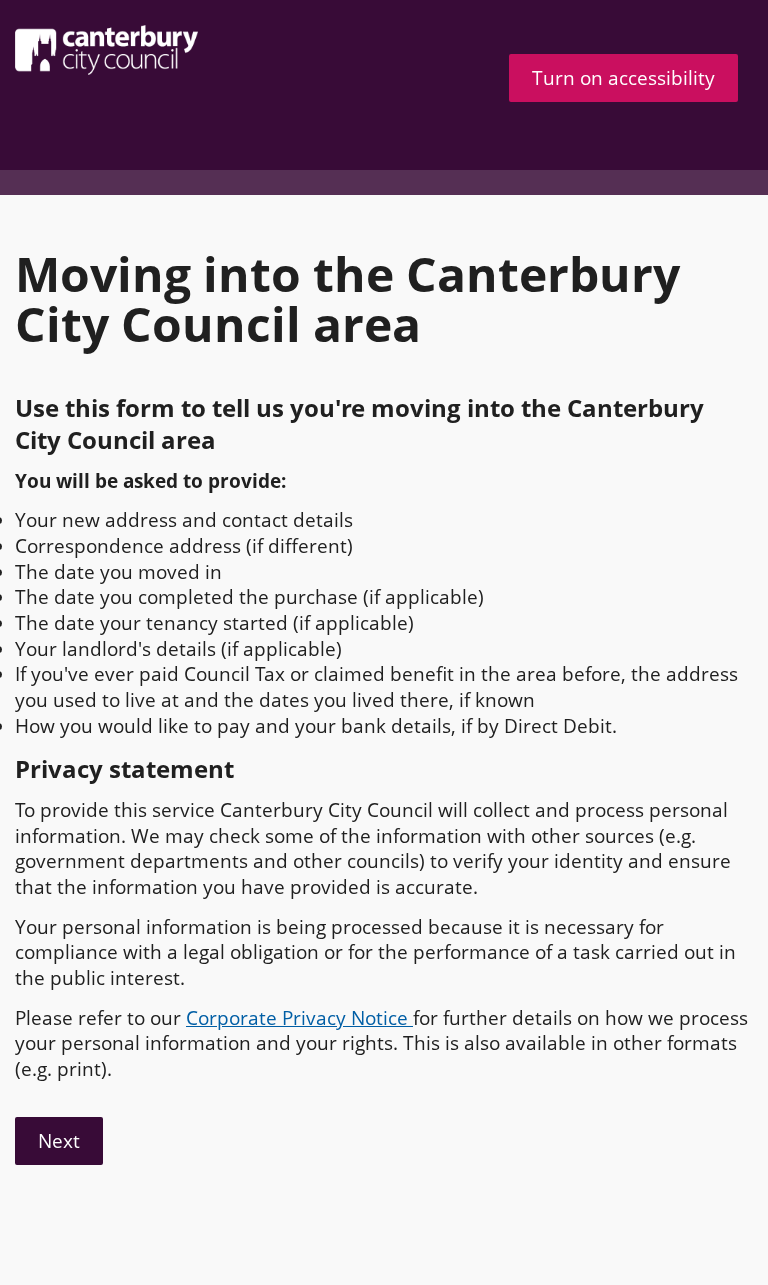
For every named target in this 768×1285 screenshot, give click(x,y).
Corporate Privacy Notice (299, 1018)
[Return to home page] (185, 50)
